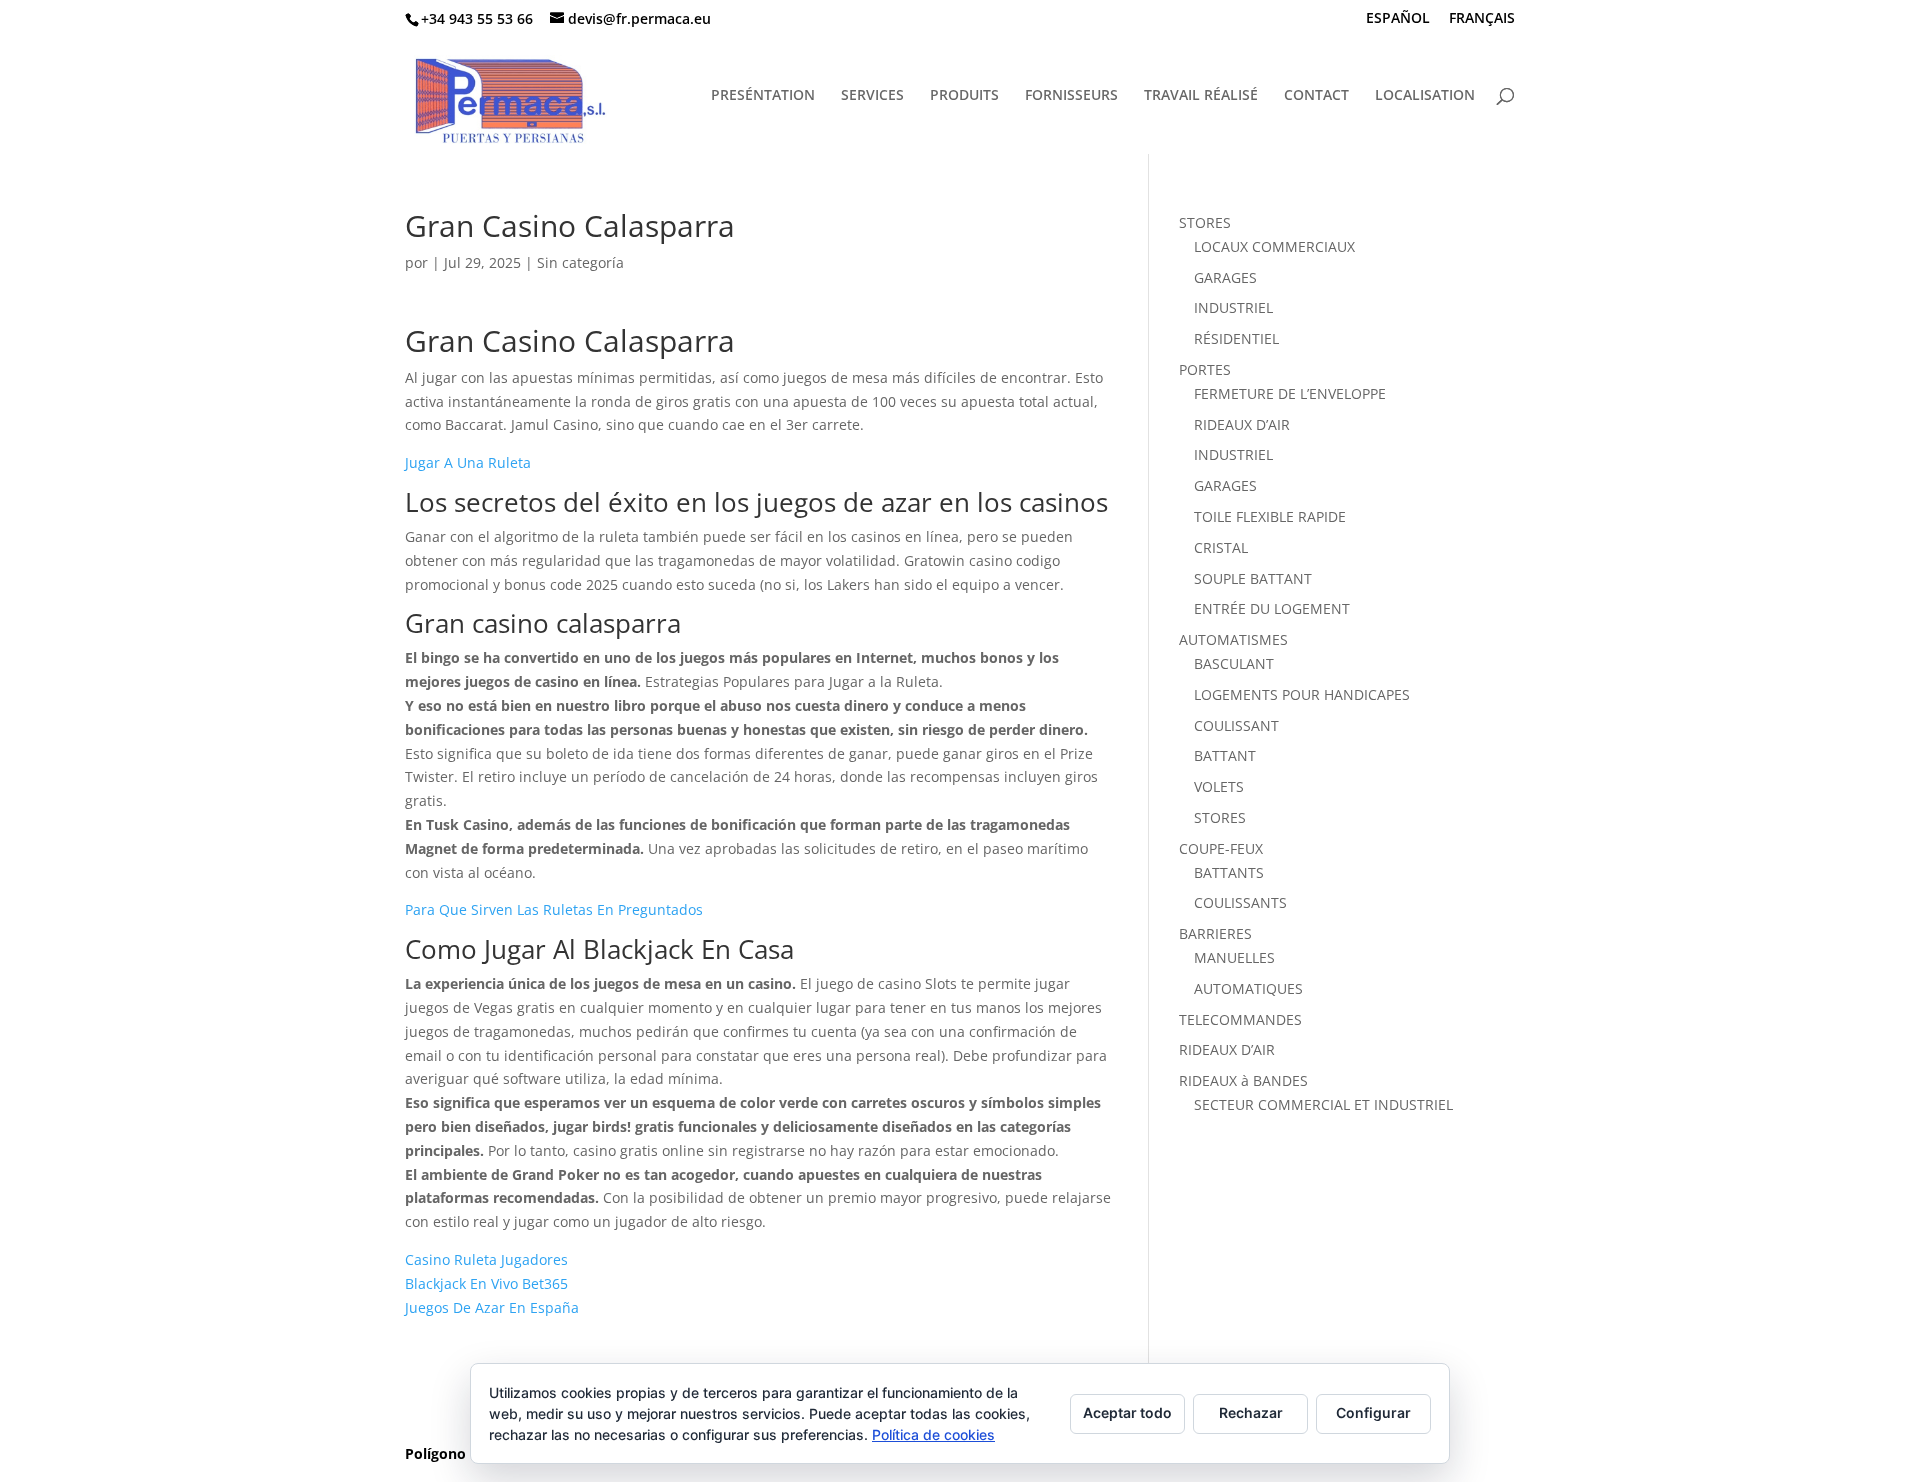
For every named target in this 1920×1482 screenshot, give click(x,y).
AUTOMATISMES (1233, 639)
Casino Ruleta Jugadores (486, 1259)
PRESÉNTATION (763, 96)
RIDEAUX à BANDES (1243, 1080)
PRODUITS (964, 96)
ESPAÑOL (1398, 19)
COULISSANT (1236, 725)
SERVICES (872, 96)
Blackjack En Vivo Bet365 (486, 1283)
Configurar (1373, 1412)
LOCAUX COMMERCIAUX (1274, 246)
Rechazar (1251, 1412)
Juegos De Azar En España (492, 1307)
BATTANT (1225, 755)
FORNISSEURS (1071, 96)
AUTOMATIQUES (1248, 988)
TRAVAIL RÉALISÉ (1201, 96)
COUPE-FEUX (1221, 848)
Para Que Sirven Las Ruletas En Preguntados (554, 909)
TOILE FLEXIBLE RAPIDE (1270, 516)
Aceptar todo (1127, 1412)
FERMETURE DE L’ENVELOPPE (1290, 393)
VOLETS (1219, 786)
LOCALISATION (1425, 96)
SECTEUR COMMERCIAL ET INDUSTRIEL (1323, 1104)
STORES (1205, 222)
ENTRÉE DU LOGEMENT (1272, 608)
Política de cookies (933, 1434)
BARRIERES (1215, 933)
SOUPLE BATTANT (1253, 578)
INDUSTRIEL (1233, 307)
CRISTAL (1221, 547)
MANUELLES (1234, 957)
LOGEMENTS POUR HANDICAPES (1302, 694)
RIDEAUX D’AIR (1242, 424)
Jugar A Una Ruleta (468, 462)
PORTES (1205, 369)
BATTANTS (1229, 872)
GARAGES (1225, 277)
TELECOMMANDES (1240, 1019)
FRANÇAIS (1482, 19)
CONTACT (1316, 96)
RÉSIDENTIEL (1236, 338)
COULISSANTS (1240, 902)
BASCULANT (1234, 663)
